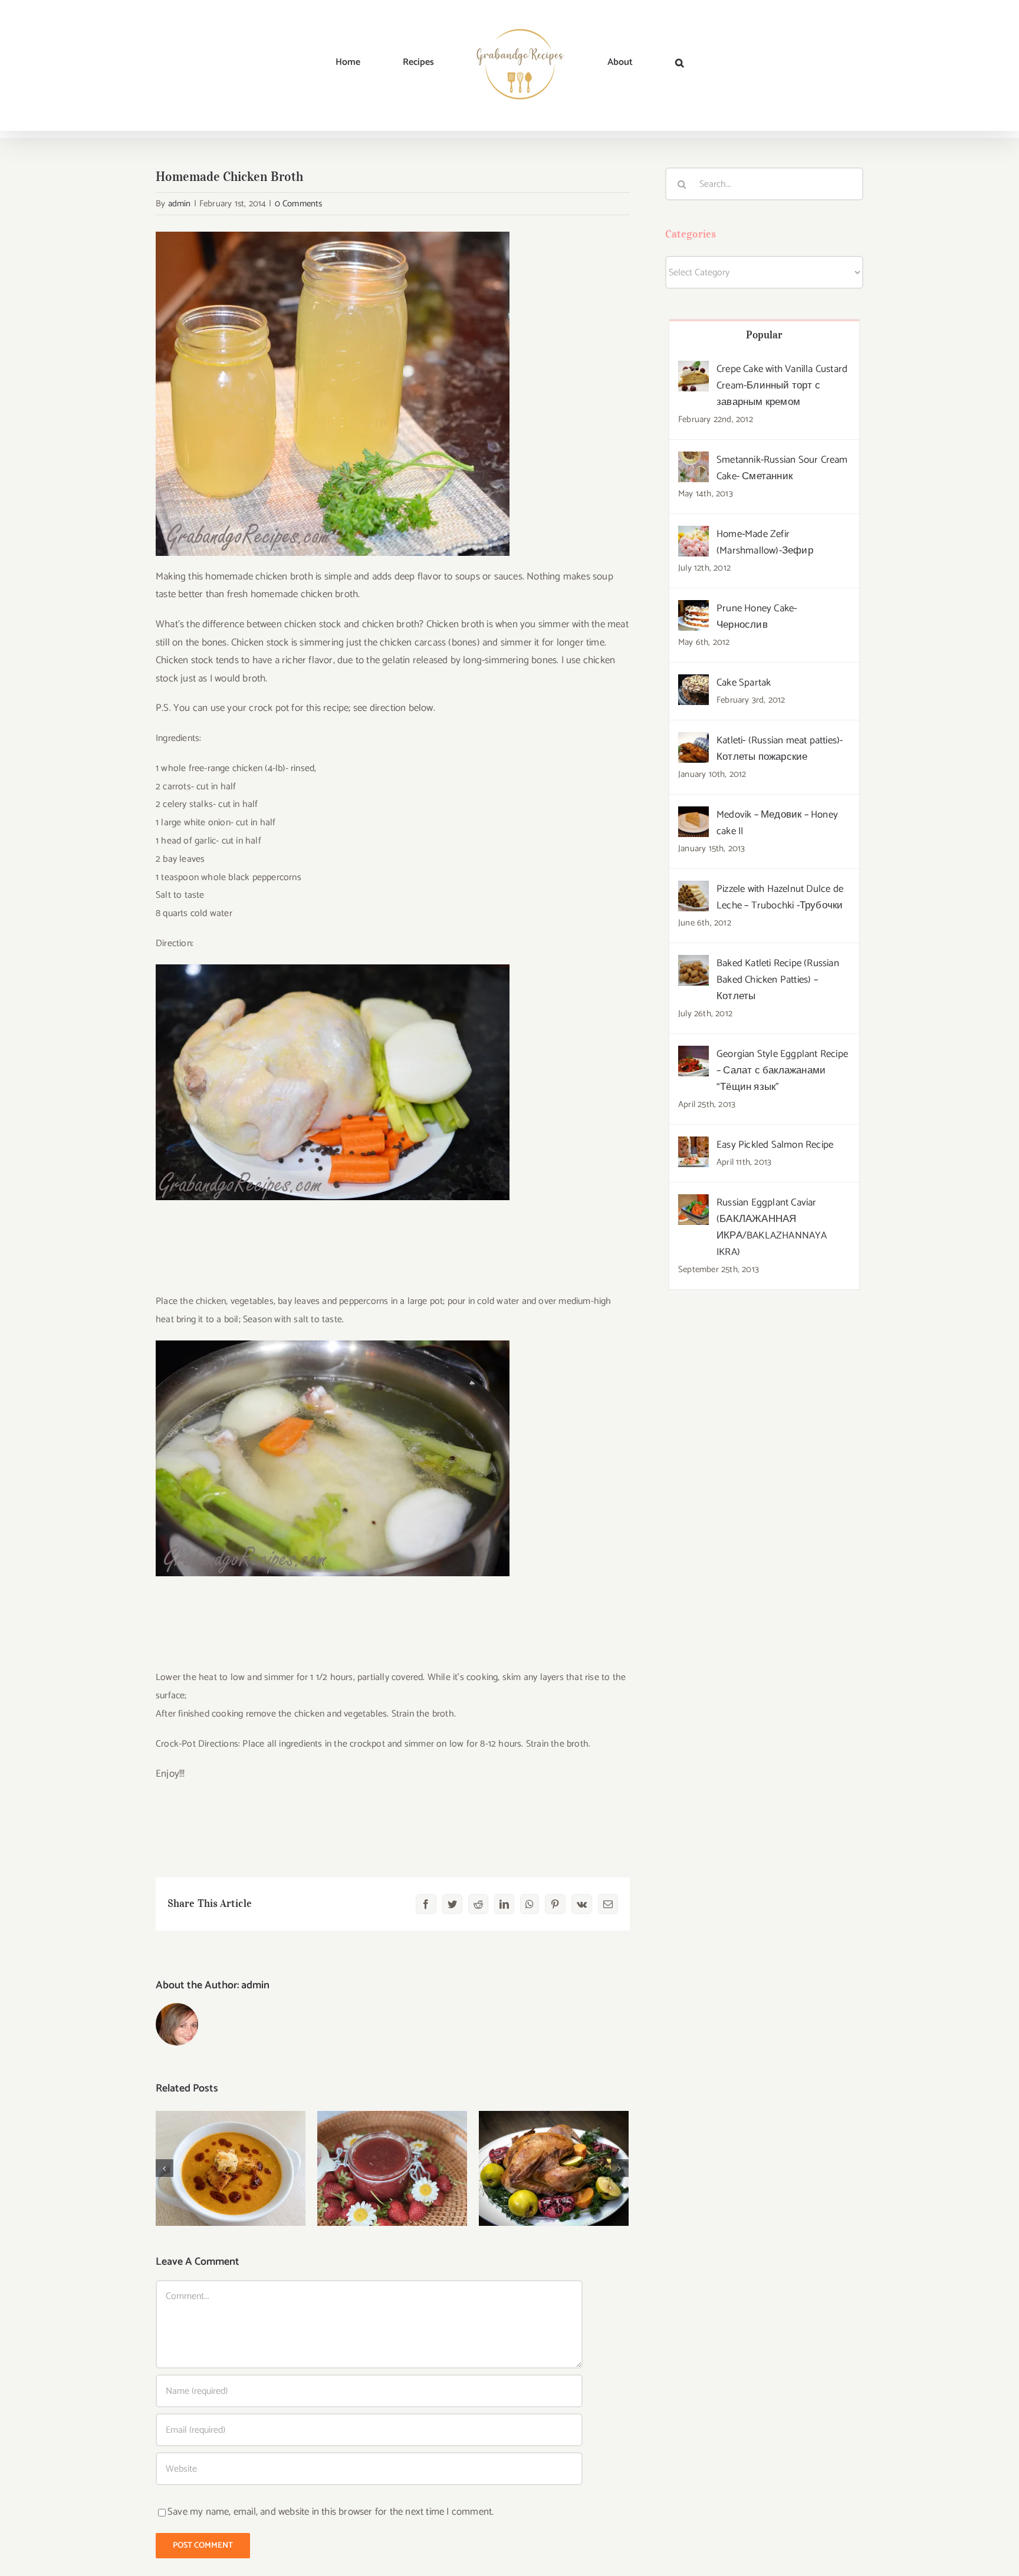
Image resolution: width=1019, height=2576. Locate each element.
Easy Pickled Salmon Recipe (775, 1145)
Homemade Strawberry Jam (392, 2150)
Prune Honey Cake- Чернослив (757, 617)
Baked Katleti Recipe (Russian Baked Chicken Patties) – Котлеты (778, 980)
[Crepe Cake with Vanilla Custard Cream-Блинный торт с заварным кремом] (693, 370)
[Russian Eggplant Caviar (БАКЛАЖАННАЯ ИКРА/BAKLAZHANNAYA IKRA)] (693, 1203)
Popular (765, 335)
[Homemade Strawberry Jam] (392, 2168)
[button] (618, 62)
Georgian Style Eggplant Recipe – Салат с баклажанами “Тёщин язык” (782, 1070)
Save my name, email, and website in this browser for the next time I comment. (331, 2512)
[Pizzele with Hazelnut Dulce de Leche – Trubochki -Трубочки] (693, 890)
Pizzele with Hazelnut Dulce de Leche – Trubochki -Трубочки (780, 897)
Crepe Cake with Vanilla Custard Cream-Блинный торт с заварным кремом (782, 386)
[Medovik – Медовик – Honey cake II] (693, 815)
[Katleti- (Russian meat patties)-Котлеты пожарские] (693, 741)
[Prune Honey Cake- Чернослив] (693, 609)
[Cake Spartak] (693, 683)
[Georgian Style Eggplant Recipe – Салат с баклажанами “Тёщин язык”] (693, 1055)
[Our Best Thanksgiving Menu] (554, 2168)
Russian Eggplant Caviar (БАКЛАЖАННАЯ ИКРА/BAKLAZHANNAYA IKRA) (772, 1227)
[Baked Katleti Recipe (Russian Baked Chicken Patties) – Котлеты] (693, 964)
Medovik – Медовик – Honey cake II (777, 823)
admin (180, 204)
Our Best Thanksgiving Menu (554, 2150)
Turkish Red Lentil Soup (231, 2157)
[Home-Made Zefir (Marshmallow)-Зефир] (693, 535)
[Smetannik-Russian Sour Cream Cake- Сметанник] (693, 460)
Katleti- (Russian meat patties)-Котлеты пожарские (780, 749)
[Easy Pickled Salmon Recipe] (693, 1145)
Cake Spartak (744, 683)
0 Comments (299, 204)
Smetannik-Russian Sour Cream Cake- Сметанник (782, 468)
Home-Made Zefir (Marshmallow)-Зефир (765, 542)
